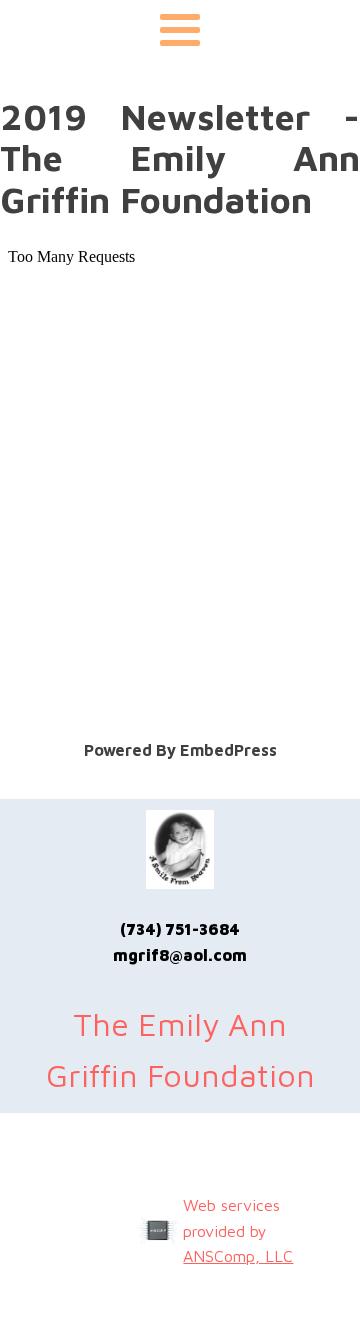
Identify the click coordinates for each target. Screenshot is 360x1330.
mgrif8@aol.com (180, 955)
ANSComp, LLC (238, 1256)
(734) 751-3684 (180, 929)
